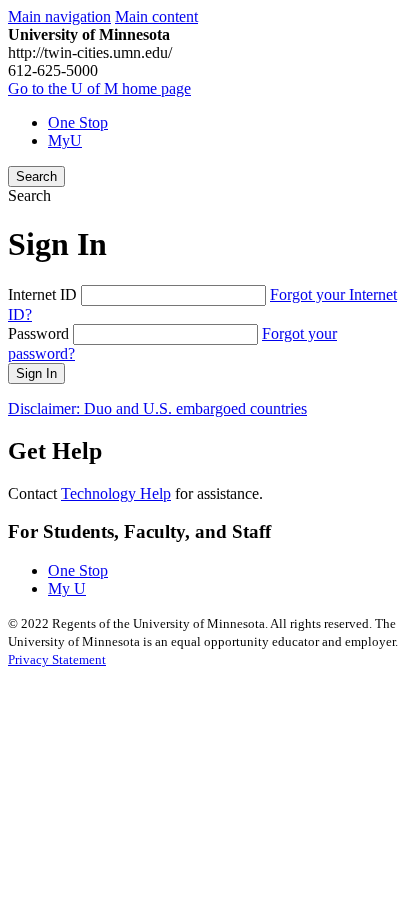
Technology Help (116, 493)
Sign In (36, 373)
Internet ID (42, 294)
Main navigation (59, 16)
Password (38, 333)
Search (36, 176)
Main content (156, 16)
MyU (65, 140)
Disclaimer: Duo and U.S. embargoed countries (157, 408)
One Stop (78, 122)
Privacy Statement (57, 659)
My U (67, 588)
